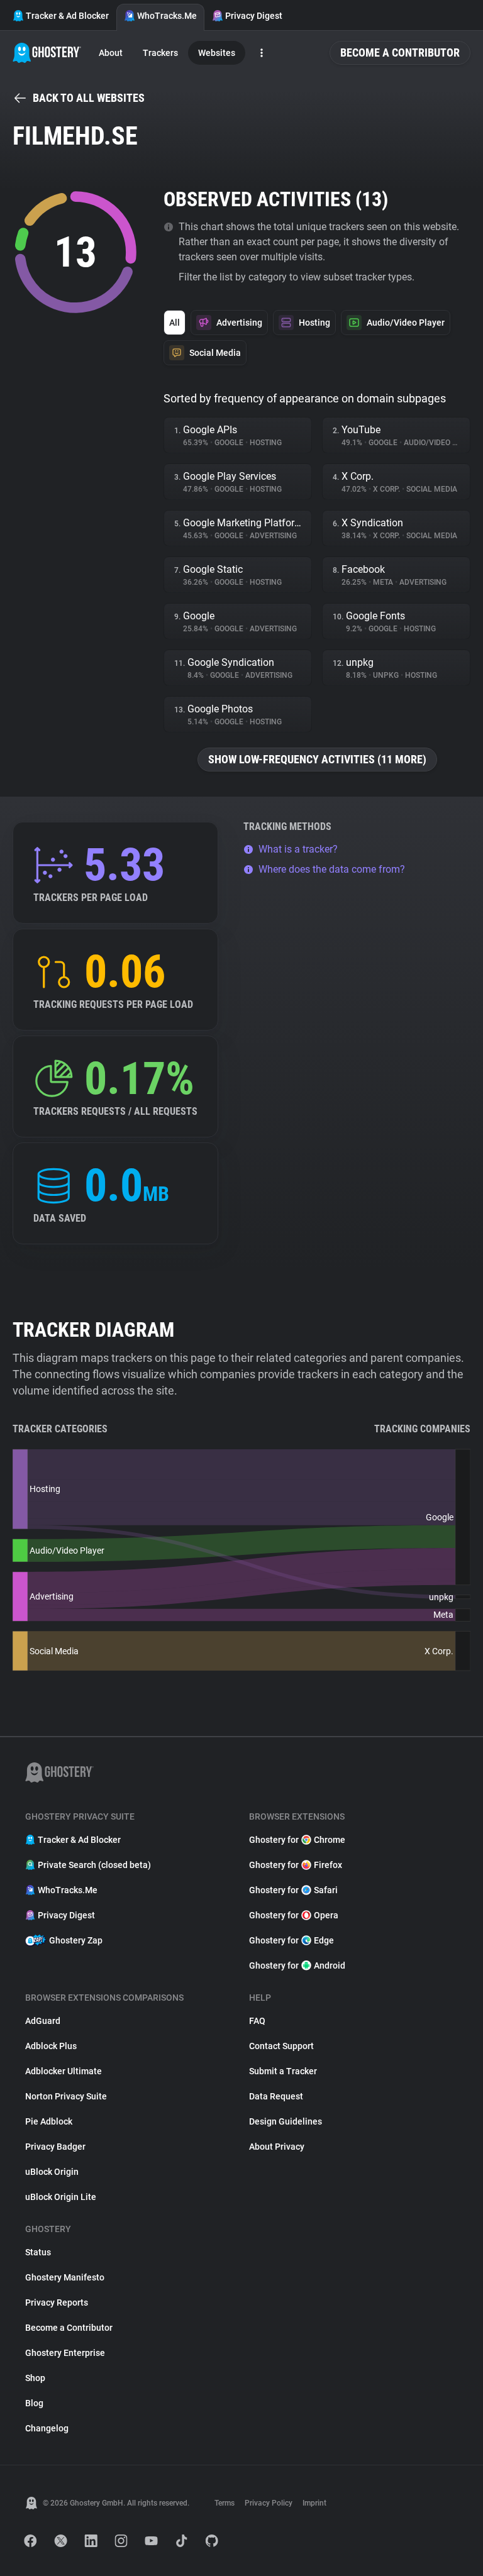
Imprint (314, 2503)
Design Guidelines (286, 2121)
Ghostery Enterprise (65, 2353)
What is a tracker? (298, 849)
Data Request (276, 2096)
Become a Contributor (400, 53)
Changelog (47, 2428)
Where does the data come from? (332, 869)
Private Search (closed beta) (94, 1865)
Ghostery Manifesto (65, 2277)
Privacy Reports (57, 2302)
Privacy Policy (269, 2503)
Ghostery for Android (297, 1965)
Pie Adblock (49, 2121)
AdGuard (43, 2021)
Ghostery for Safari (293, 1890)
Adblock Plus (51, 2046)
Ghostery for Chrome (297, 1840)
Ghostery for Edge (291, 1940)
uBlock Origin (52, 2172)
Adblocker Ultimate (64, 2071)
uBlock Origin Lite (61, 2197)
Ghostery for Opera (294, 1915)
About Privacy (277, 2147)
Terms (225, 2503)
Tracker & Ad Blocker (67, 16)
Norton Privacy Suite (66, 2096)
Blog (34, 2403)
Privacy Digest (254, 16)
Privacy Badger (55, 2147)
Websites (217, 53)
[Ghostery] (47, 53)
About (111, 53)
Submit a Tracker (283, 2071)
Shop (35, 2378)
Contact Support (281, 2046)
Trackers (160, 53)
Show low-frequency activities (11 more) (317, 759)
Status (38, 2252)
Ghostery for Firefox (296, 1865)
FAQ (257, 2021)
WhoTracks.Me (167, 16)
